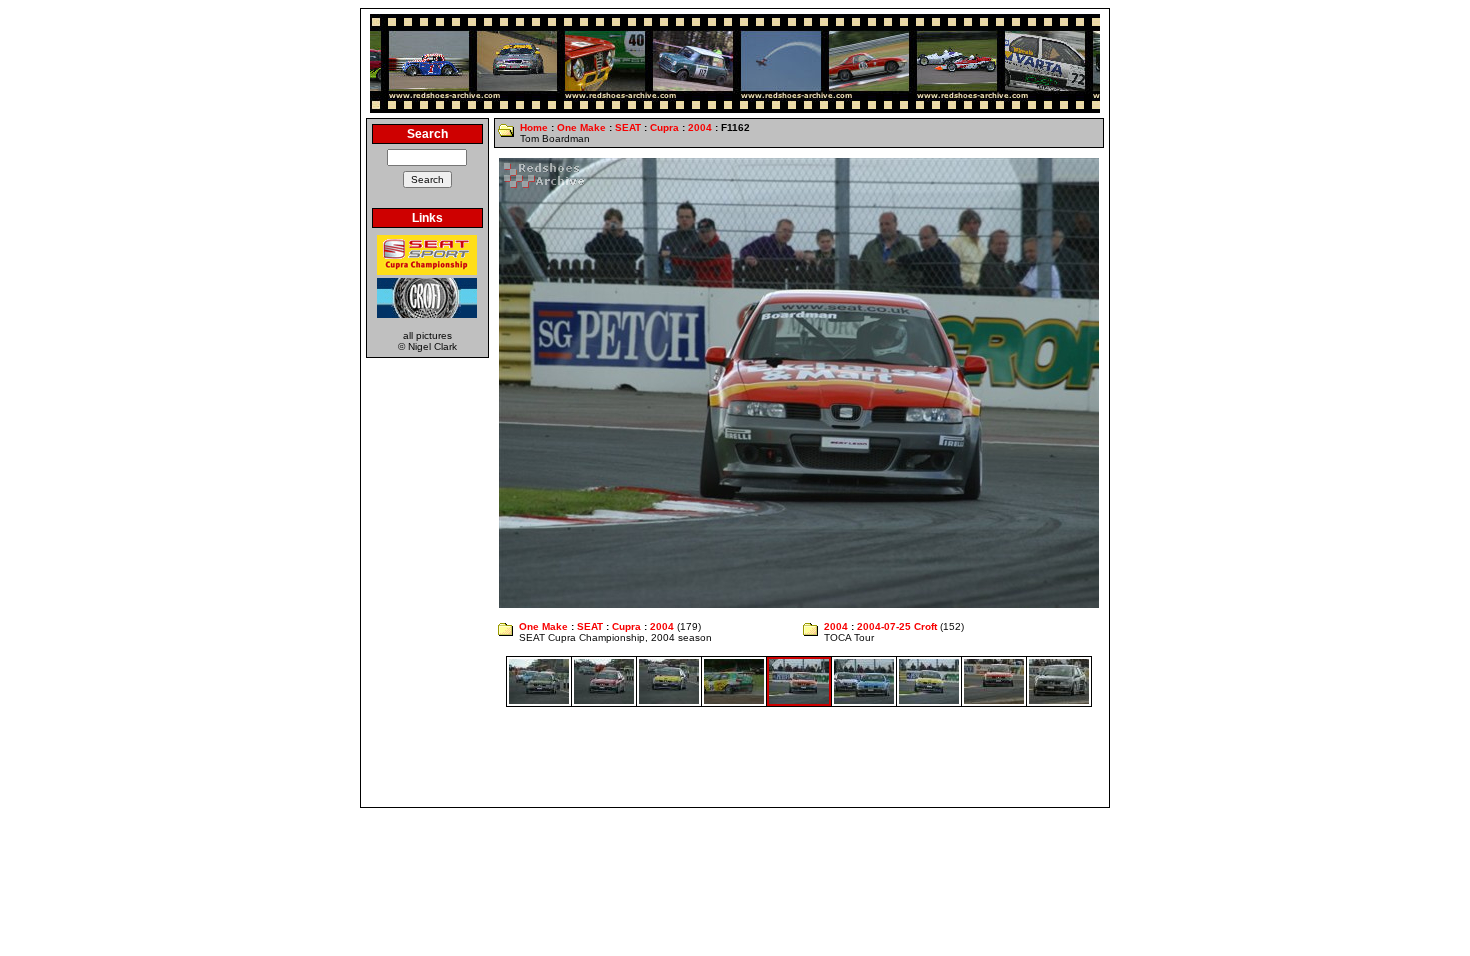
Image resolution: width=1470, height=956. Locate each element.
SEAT (628, 127)
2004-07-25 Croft (897, 626)
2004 (700, 127)
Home (534, 127)
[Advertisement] (735, 757)
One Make (581, 127)
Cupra (664, 127)
